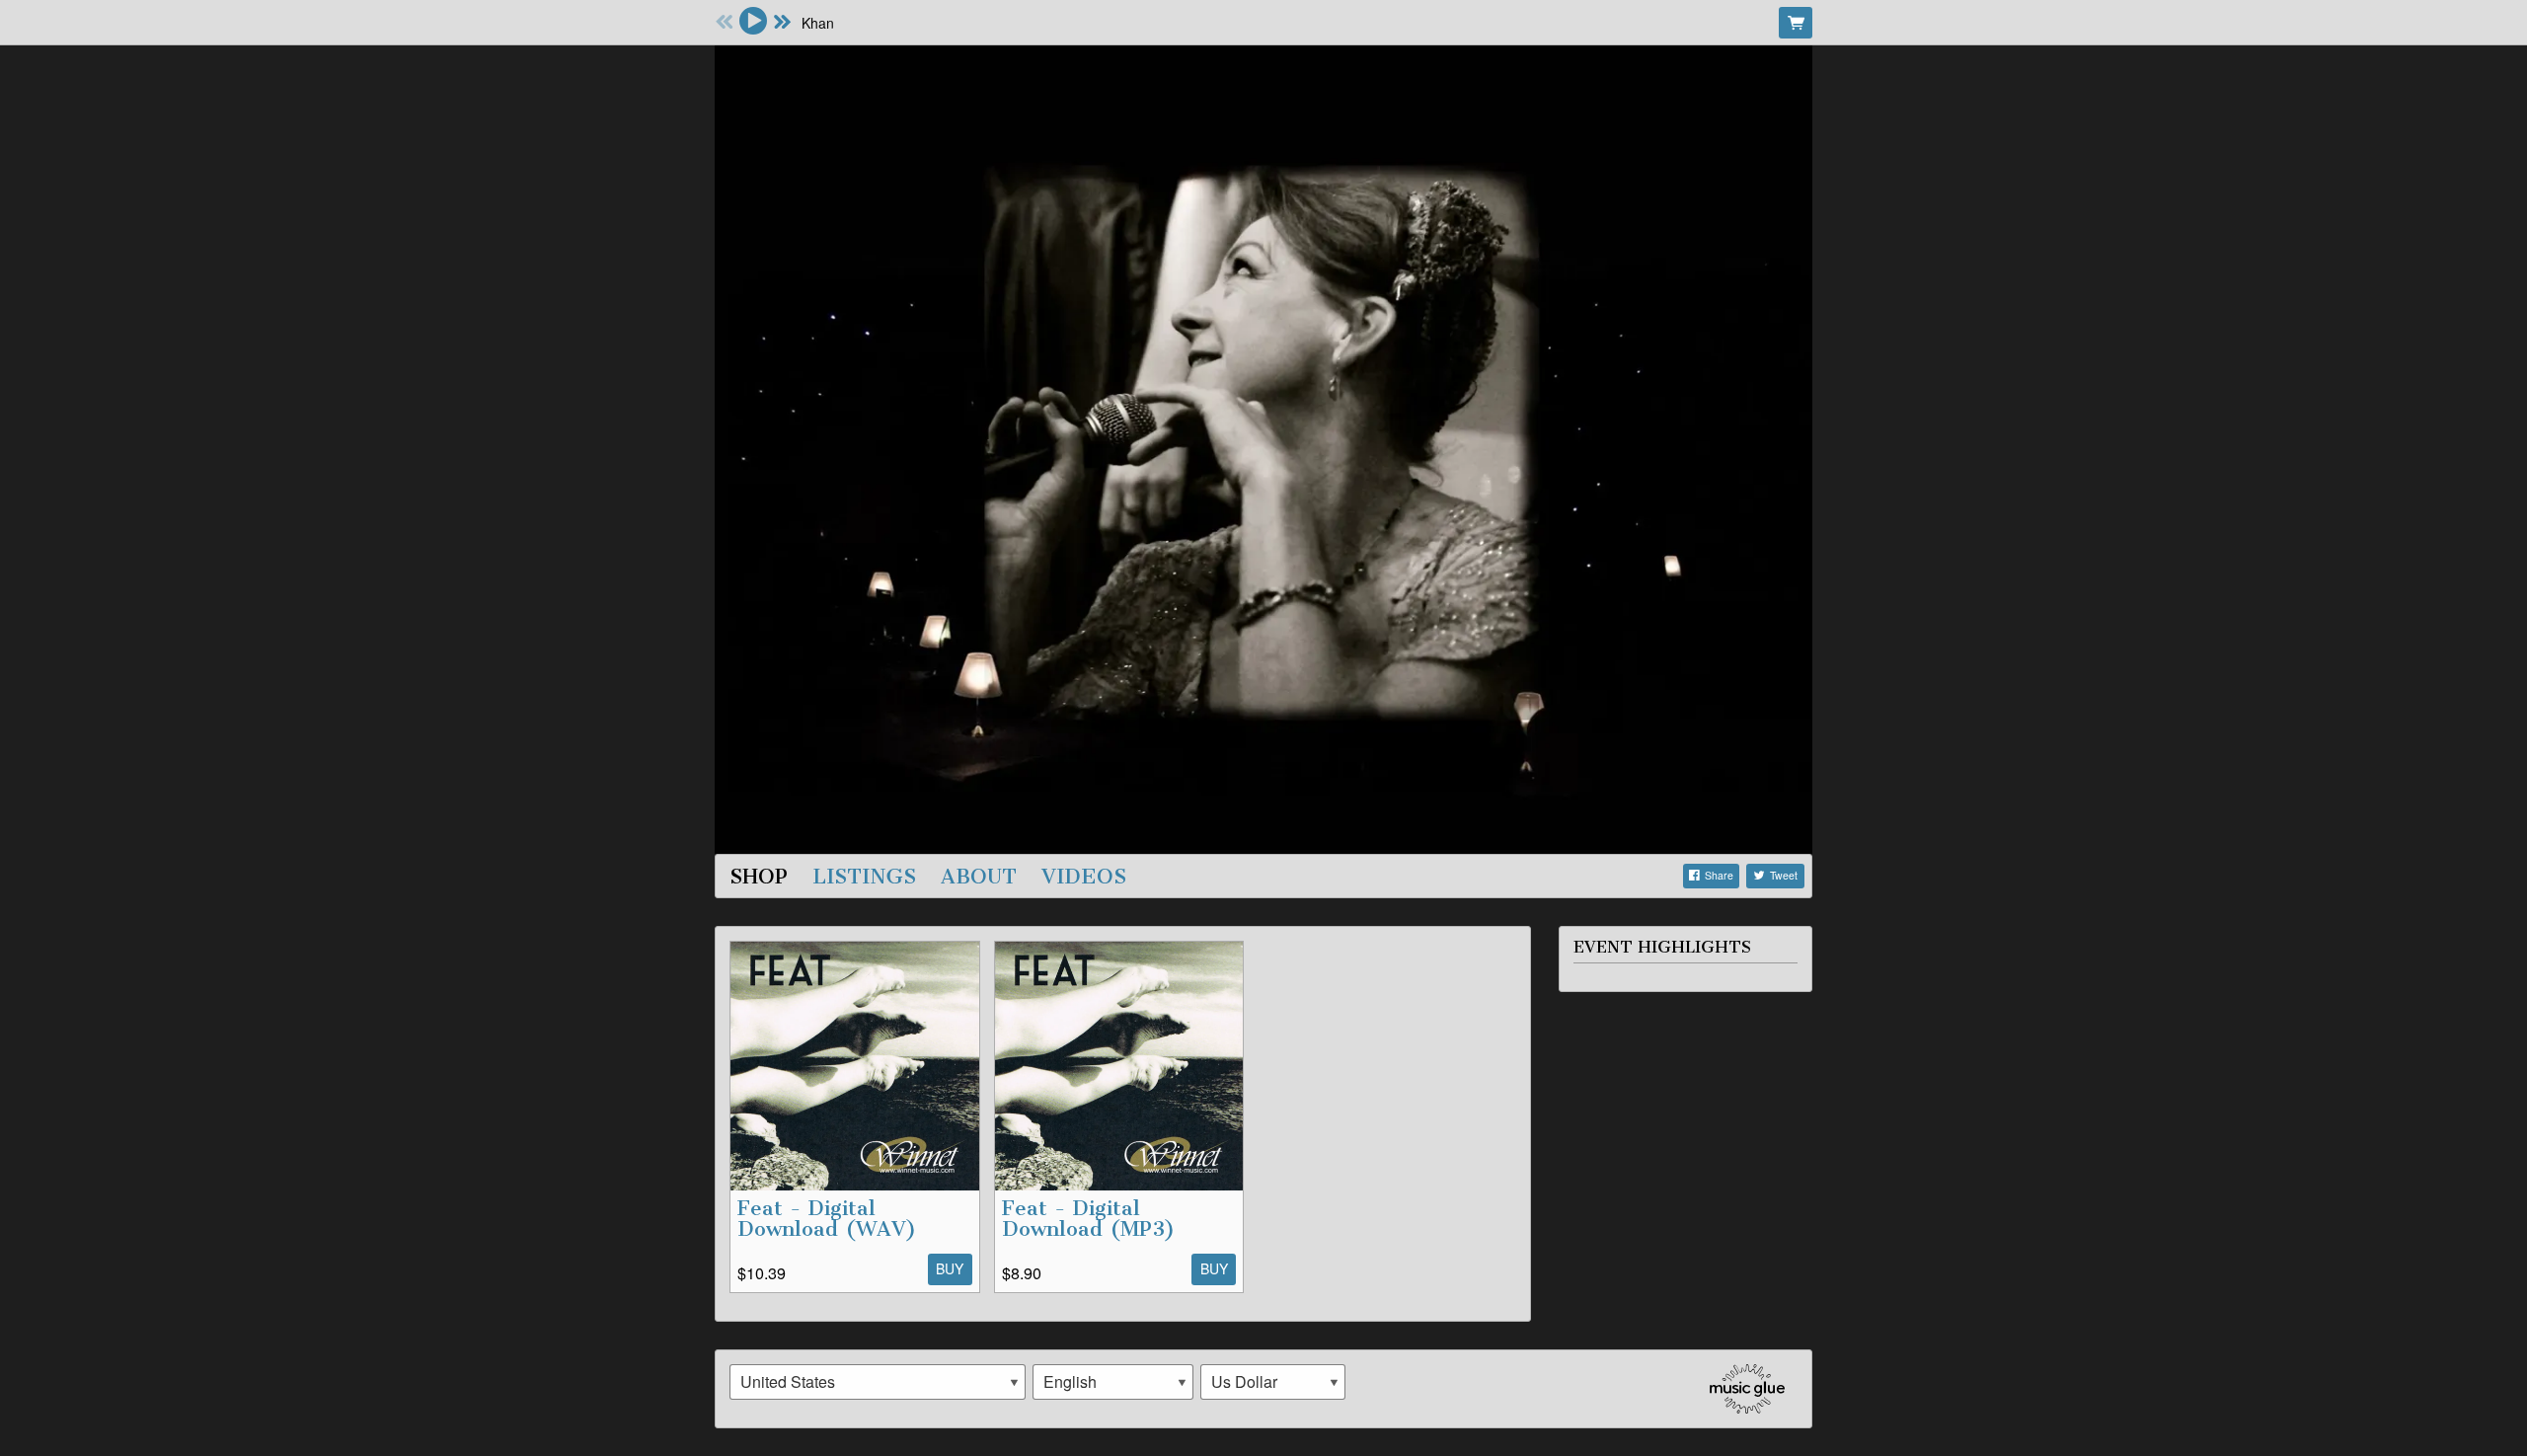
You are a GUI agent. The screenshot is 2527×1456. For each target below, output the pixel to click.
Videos (1084, 876)
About (979, 876)
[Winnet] (1263, 447)
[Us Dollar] (1273, 1382)
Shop (759, 876)
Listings (864, 876)
